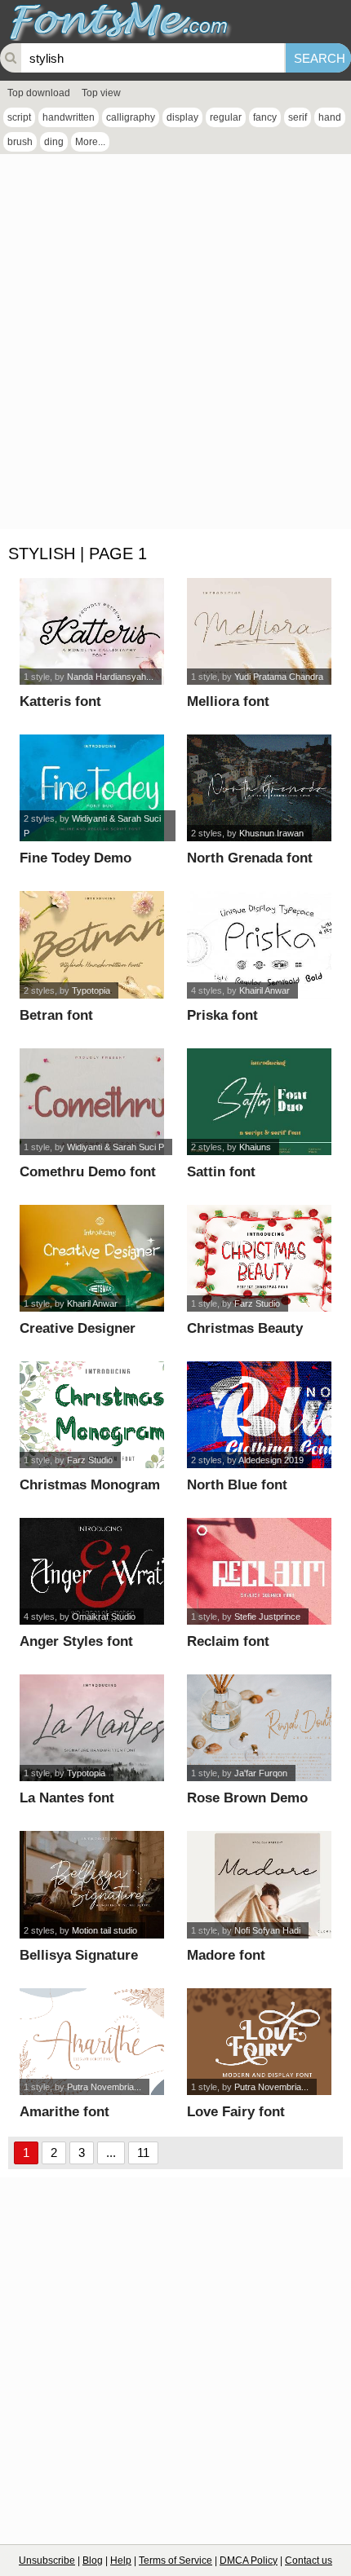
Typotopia (91, 990)
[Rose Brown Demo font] (259, 1728)
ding (54, 142)
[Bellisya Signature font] (91, 1884)
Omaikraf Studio (104, 1617)
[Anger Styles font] (91, 1571)
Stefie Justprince (267, 1617)
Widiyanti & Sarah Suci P (116, 1147)
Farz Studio (257, 1303)
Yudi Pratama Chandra (279, 677)
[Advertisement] (175, 346)
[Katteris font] (91, 631)
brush (20, 142)
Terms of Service (175, 2561)
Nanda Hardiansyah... (110, 677)
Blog (93, 2561)
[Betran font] (91, 944)
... (111, 2153)
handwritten (69, 117)
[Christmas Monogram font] (91, 1415)
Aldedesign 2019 (271, 1460)
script (19, 117)
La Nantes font (67, 1798)
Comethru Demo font (88, 1172)
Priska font (222, 1015)
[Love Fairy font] (259, 2042)
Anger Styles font (76, 1641)
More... (90, 142)
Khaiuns (255, 1147)
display (182, 117)
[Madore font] (259, 1884)
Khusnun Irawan (271, 833)
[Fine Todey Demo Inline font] (91, 788)
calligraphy (131, 117)
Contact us (309, 2561)
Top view (101, 93)
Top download (39, 93)
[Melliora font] (259, 631)
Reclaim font (228, 1641)
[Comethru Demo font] (91, 1102)
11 (143, 2153)
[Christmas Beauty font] (259, 1258)
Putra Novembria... (104, 2087)
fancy (265, 117)
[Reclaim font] (259, 1571)
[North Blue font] (259, 1415)
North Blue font (237, 1485)
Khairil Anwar (264, 990)
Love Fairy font (236, 2112)
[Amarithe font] (91, 2042)
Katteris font (60, 701)
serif (298, 117)
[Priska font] (259, 944)
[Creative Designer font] (91, 1258)
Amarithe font (64, 2112)
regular (226, 117)
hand (330, 117)
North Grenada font (250, 858)
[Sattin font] (259, 1102)
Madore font (226, 1955)
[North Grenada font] (259, 788)
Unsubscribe (47, 2561)
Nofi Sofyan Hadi (267, 1930)
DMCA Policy (249, 2561)
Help (121, 2561)
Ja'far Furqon (261, 1773)
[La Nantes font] (91, 1728)
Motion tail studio (104, 1930)
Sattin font (221, 1172)
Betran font (56, 1015)
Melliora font (228, 701)
